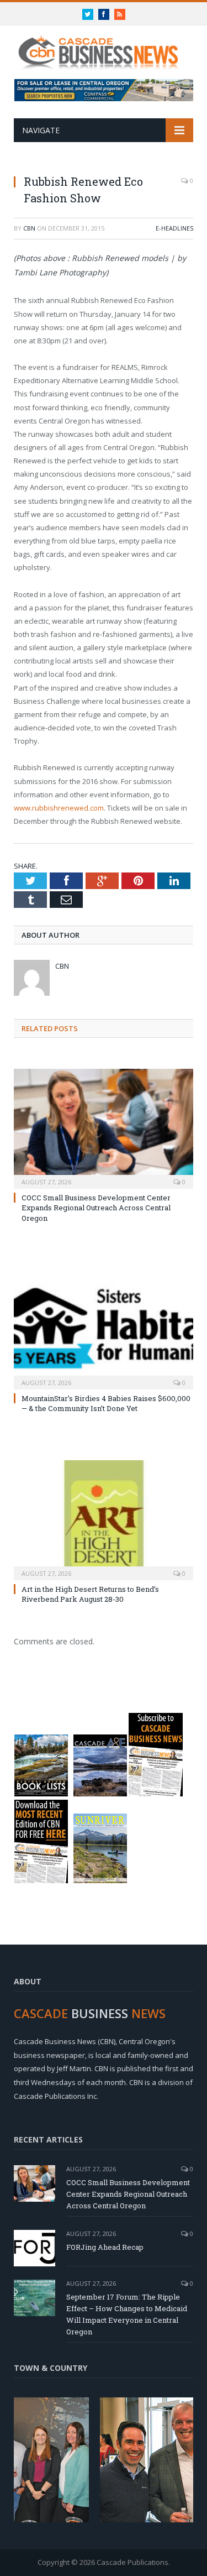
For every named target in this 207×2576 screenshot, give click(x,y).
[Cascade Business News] (104, 46)
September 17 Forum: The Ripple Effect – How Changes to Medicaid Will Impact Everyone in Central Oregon (127, 2314)
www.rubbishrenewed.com (59, 808)
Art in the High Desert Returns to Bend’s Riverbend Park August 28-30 (90, 1594)
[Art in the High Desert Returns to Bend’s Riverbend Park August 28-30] (104, 1519)
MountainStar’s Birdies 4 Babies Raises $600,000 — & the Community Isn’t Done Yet (106, 1403)
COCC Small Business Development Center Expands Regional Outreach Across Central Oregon (96, 1208)
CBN (29, 228)
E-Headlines (174, 228)
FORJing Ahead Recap (105, 2247)
